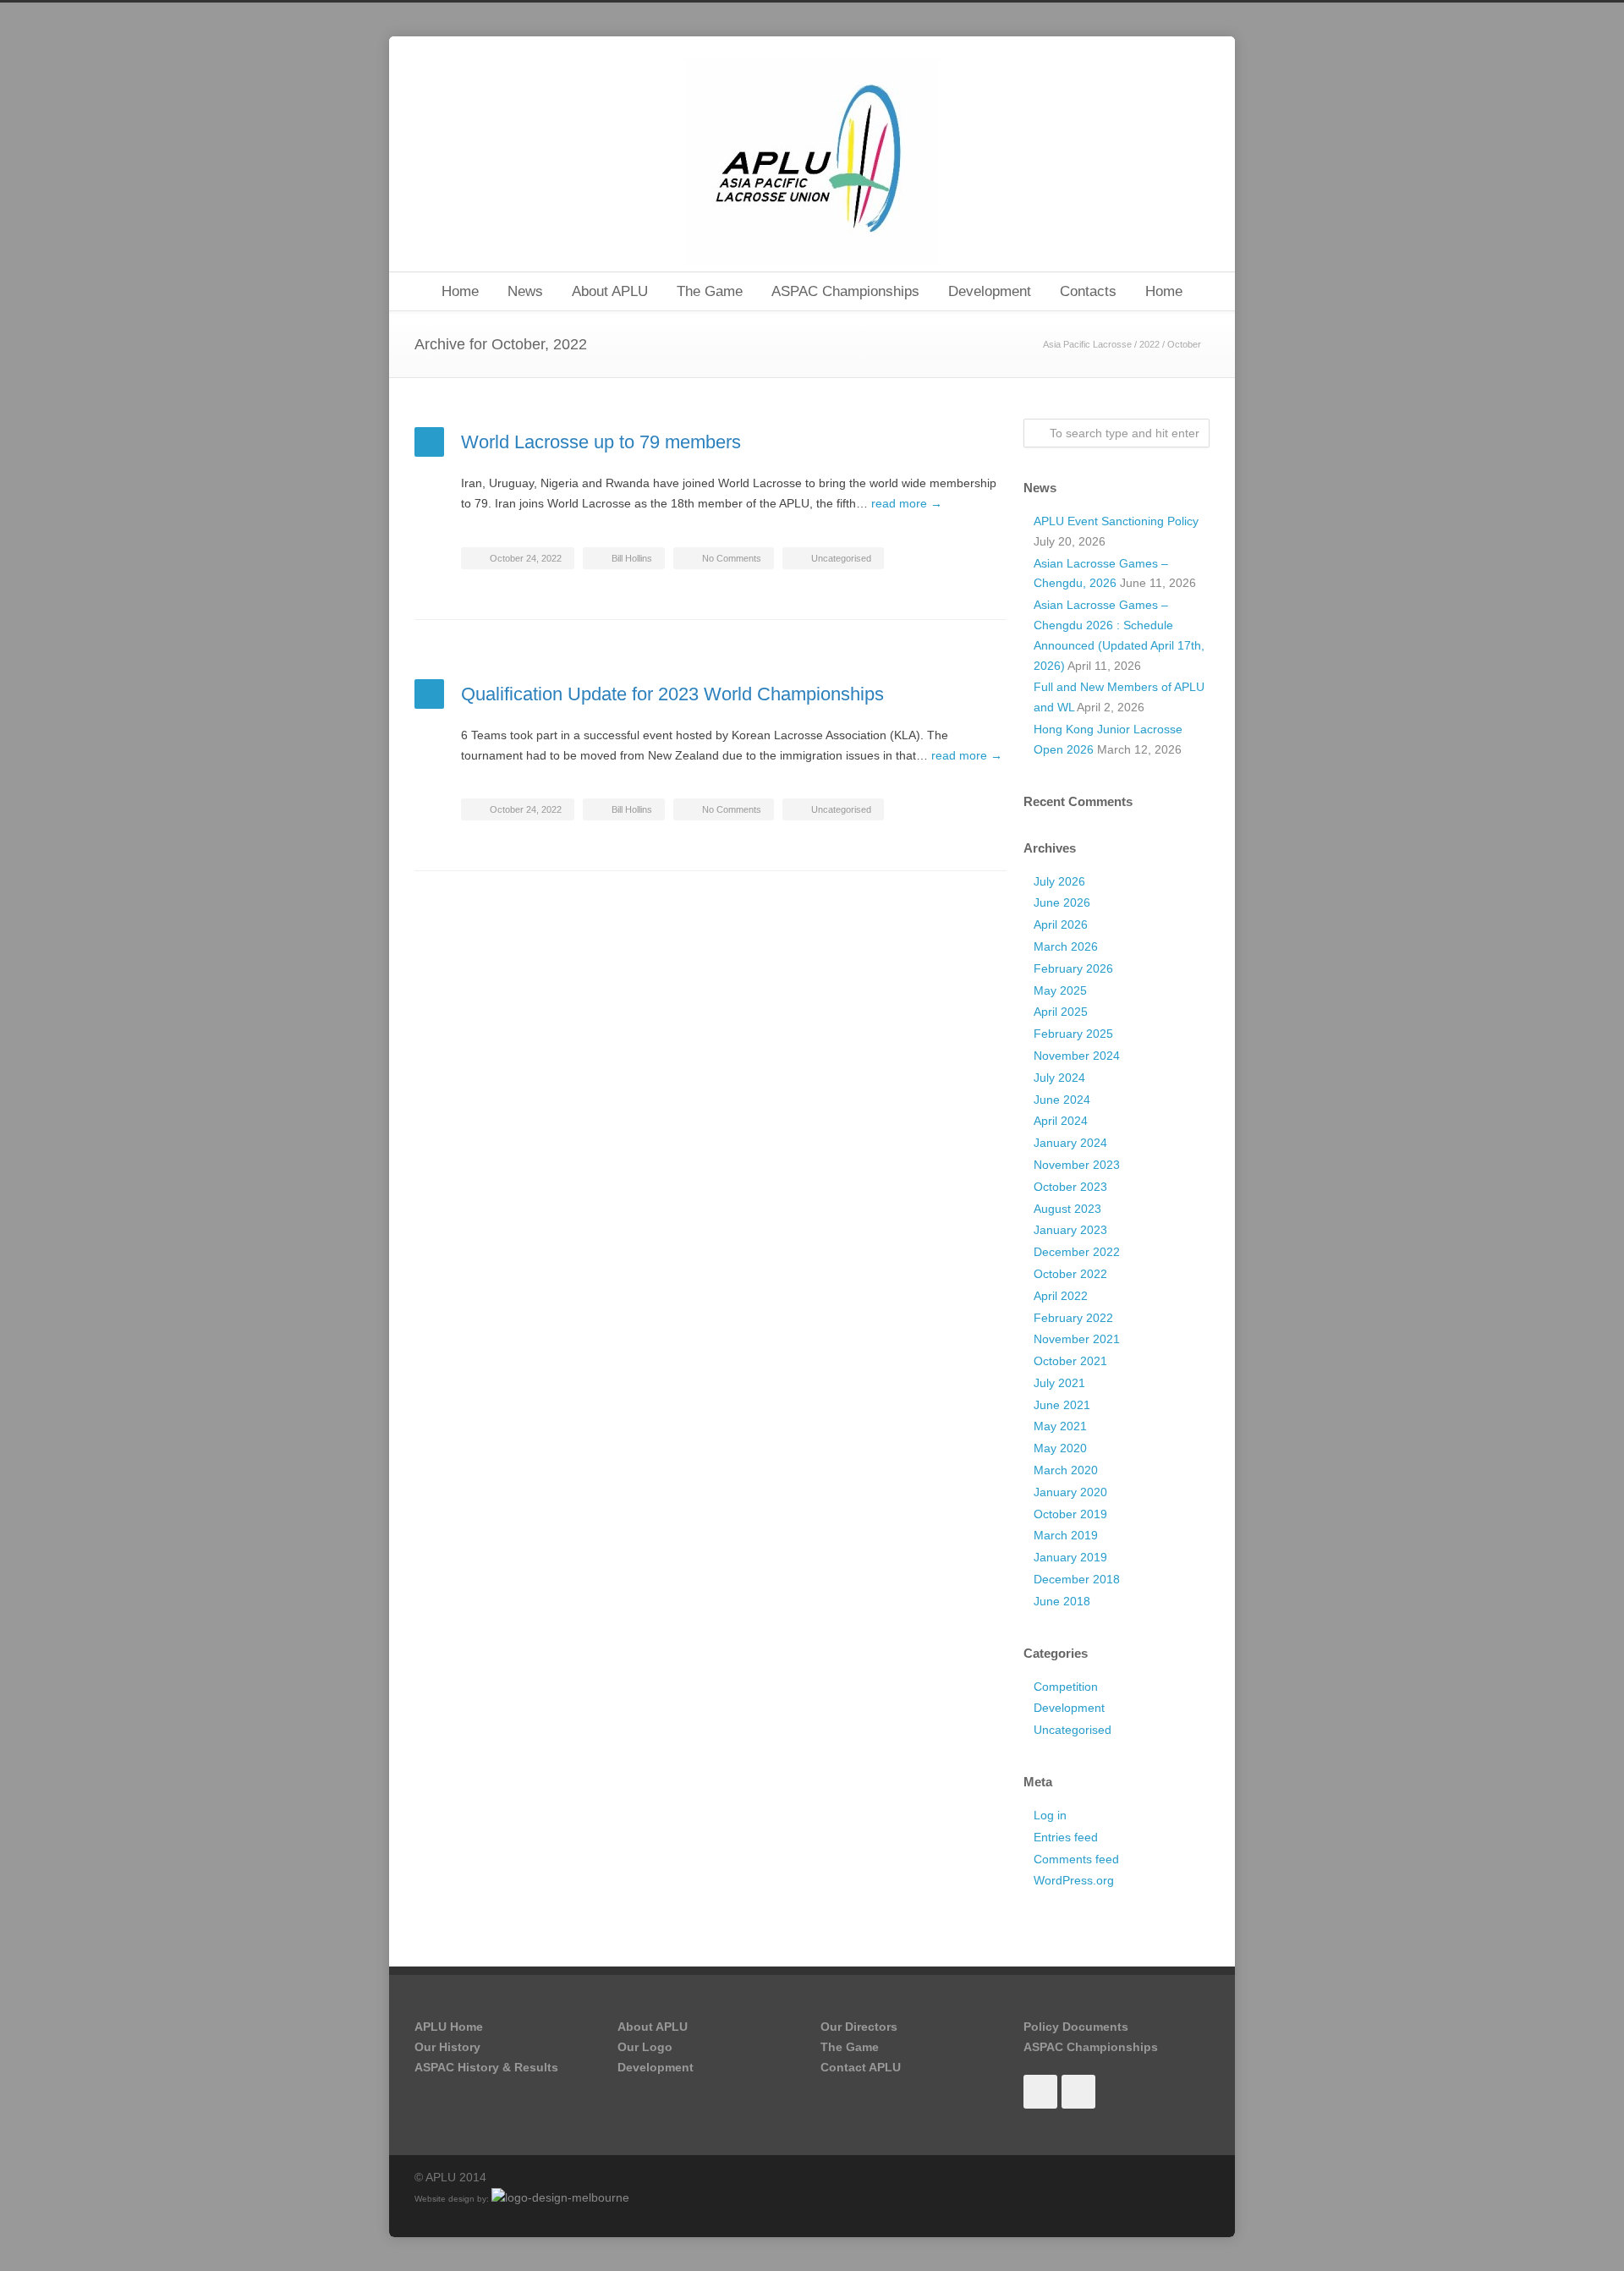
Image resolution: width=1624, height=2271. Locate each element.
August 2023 (1067, 1209)
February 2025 (1073, 1034)
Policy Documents (1076, 2027)
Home (460, 291)
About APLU (610, 291)
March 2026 (1066, 946)
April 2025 (1061, 1012)
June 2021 (1062, 1405)
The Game (710, 291)
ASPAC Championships (845, 291)
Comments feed (1076, 1859)
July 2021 (1059, 1383)
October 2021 (1070, 1361)
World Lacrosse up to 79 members (601, 442)
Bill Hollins (632, 558)
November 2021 (1077, 1339)
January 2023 (1070, 1230)
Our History (447, 2047)
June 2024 (1062, 1100)
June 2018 (1062, 1601)
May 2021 (1060, 1426)
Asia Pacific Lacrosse (1087, 344)
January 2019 (1070, 1557)
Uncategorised (841, 558)
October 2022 (1070, 1274)
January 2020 (1070, 1492)
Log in (1050, 1815)
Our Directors (859, 2027)
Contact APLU (861, 2067)
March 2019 (1066, 1535)
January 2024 (1070, 1143)
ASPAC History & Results (486, 2067)
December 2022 (1077, 1252)
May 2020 (1060, 1448)
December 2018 (1077, 1579)
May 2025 (1060, 990)
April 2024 (1061, 1121)
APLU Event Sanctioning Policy (1116, 521)
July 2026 (1059, 881)
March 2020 (1066, 1470)
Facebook (1040, 2092)
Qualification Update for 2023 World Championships (672, 694)
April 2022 (1061, 1296)
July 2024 (1059, 1078)
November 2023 (1077, 1165)
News (525, 291)
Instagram (1078, 2092)
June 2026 (1062, 902)
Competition (1066, 1687)
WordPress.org (1074, 1880)
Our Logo (645, 2047)
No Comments (732, 558)
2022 (1149, 344)
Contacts (1088, 291)
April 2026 (1061, 924)
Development (990, 291)
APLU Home (449, 2027)
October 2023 (1070, 1187)
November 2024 (1077, 1056)
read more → (907, 503)
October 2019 (1070, 1514)
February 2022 (1073, 1318)
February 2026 (1073, 968)
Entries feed (1066, 1837)
